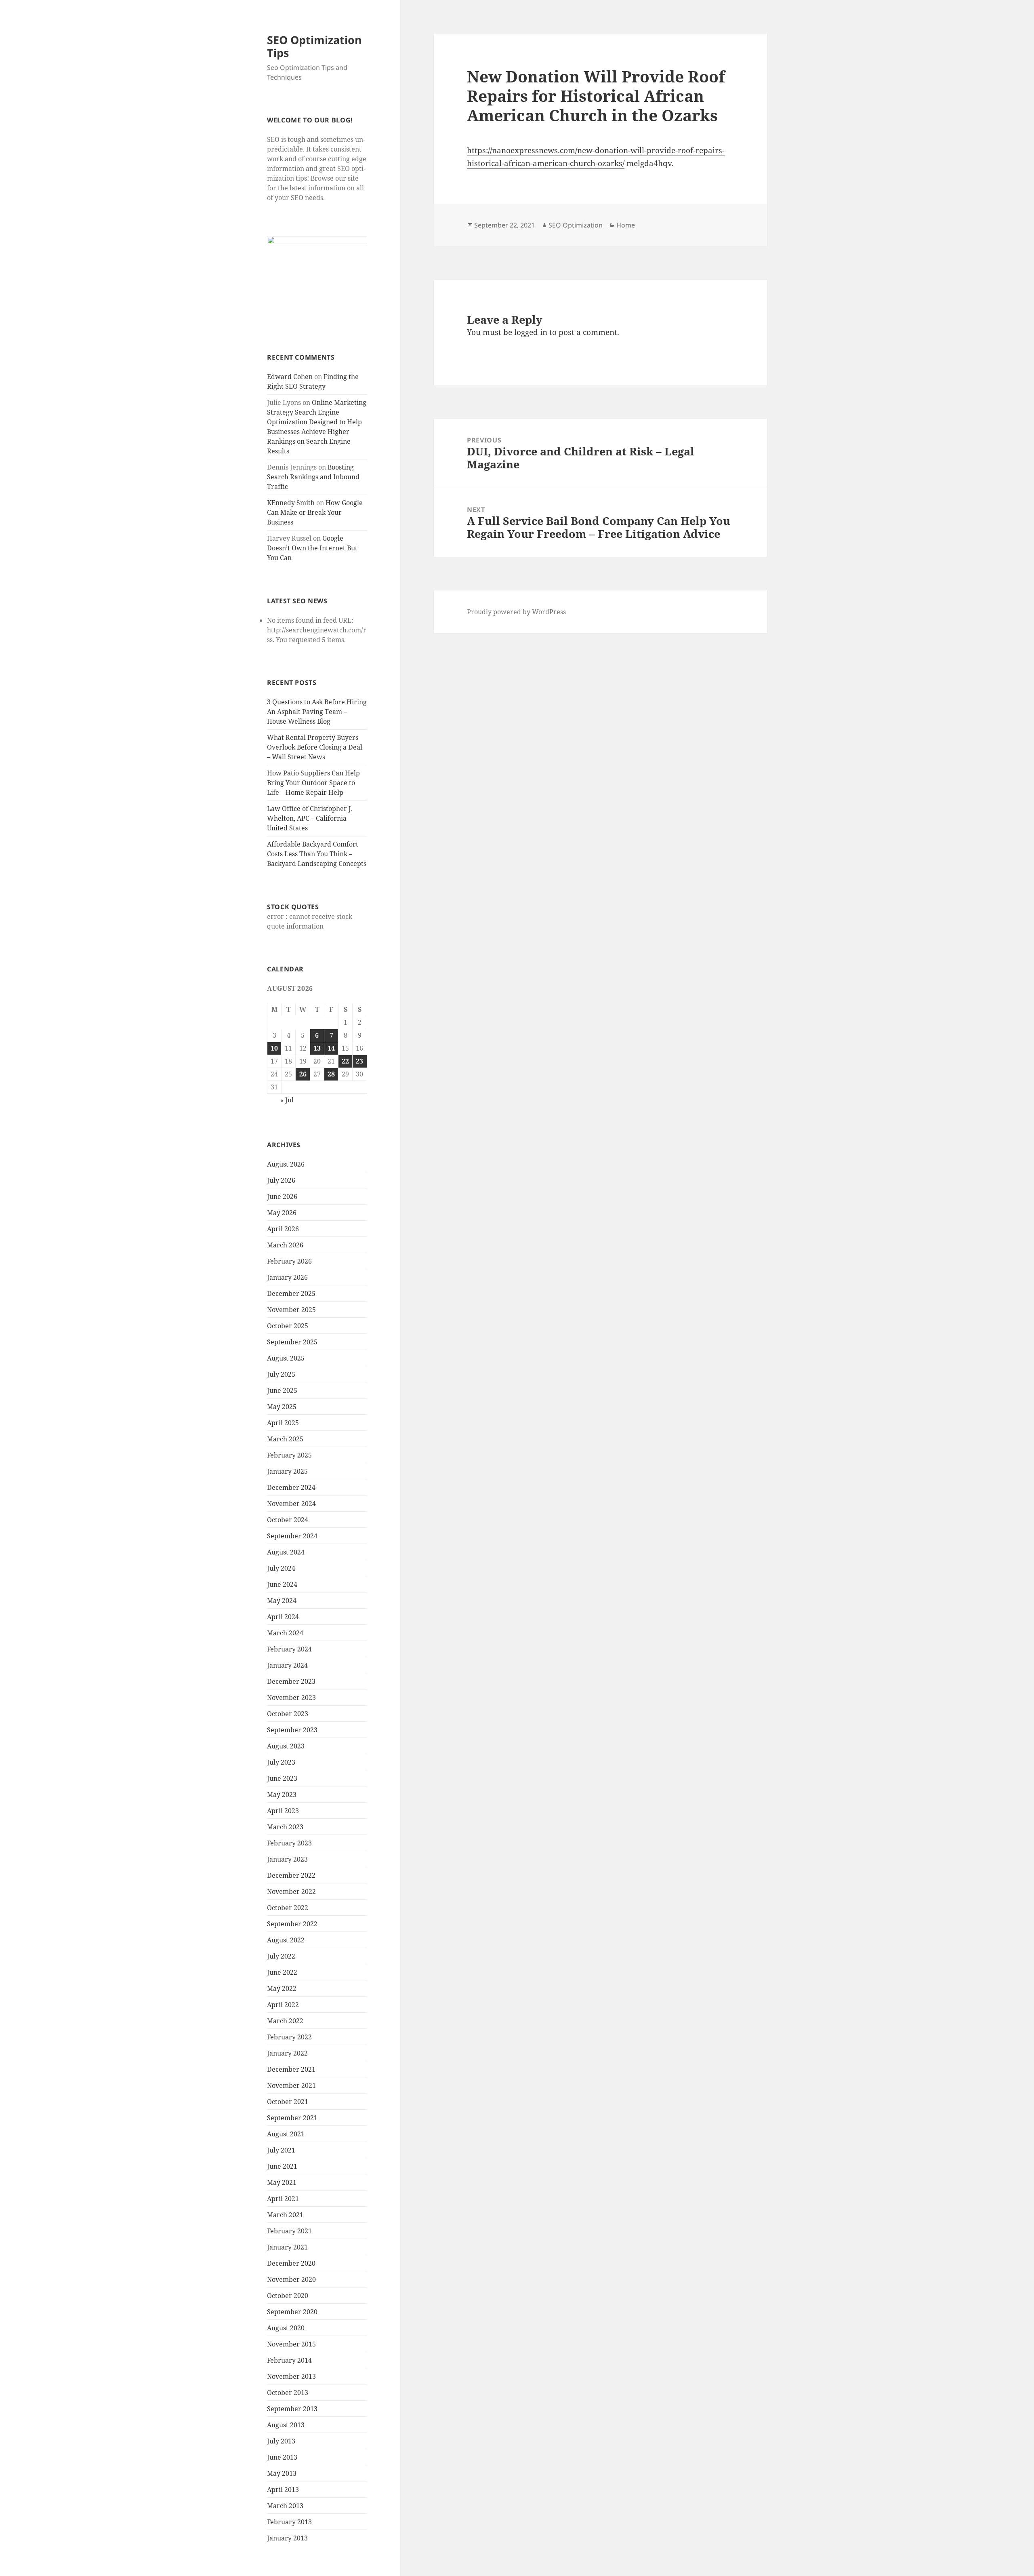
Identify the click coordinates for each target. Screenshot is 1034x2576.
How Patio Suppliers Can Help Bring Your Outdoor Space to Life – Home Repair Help (313, 783)
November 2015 (291, 2344)
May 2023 (282, 1795)
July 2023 (281, 1762)
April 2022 (283, 2005)
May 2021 (282, 2182)
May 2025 (282, 1407)
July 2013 (281, 2441)
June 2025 (282, 1390)
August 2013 (286, 2425)
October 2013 (288, 2393)
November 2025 (291, 1310)
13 (317, 1048)
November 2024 (291, 1504)
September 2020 (292, 2312)
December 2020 (291, 2263)
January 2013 (287, 2538)
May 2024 (282, 1601)
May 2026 (282, 1213)
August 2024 (286, 1552)
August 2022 (286, 1940)
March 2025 (285, 1439)
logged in (531, 332)
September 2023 (292, 1730)
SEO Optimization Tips (314, 46)
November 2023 (291, 1698)
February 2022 (289, 2037)
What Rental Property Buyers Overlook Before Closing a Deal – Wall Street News (315, 747)
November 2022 (291, 1891)
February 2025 (289, 1455)
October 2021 (288, 2102)
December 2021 (291, 2069)
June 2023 (282, 1778)
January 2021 (287, 2247)
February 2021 (289, 2231)
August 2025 (286, 1358)
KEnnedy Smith (291, 503)
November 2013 (291, 2376)
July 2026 (281, 1180)
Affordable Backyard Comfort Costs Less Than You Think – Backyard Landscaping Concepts (317, 854)
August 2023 (286, 1746)
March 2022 (285, 2021)
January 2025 (287, 1471)
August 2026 (286, 1164)
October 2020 (288, 2296)
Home (626, 225)
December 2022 (291, 1875)
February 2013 (289, 2522)
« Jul (287, 1100)
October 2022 (288, 1908)
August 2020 (286, 2328)
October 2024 (288, 1520)
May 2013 (282, 2473)
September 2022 (292, 1924)
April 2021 (283, 2199)
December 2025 (291, 1293)
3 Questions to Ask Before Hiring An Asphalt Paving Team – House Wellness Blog (317, 712)
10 (274, 1048)
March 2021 (285, 2215)
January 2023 (287, 1859)
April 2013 (283, 2490)
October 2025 (288, 1326)
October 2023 (288, 1714)
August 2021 (286, 2134)
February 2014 (289, 2360)
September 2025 (292, 1342)
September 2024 (292, 1536)
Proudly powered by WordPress (516, 612)
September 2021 (292, 2118)
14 (331, 1048)
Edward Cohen (290, 377)
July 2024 (281, 1568)
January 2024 (287, 1665)
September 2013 (292, 2409)
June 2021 (282, 2166)
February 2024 (289, 1649)
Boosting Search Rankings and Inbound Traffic (313, 477)
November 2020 (291, 2279)
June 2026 (282, 1196)
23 (359, 1061)
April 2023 (283, 1811)
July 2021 (281, 2150)
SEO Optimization (576, 225)
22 (345, 1061)
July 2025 (281, 1374)
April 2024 (283, 1617)
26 (303, 1074)
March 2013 (285, 2506)
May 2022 (282, 1988)
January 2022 (287, 2053)
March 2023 (285, 1827)
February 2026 (289, 1261)
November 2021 (291, 2085)
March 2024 (285, 1633)
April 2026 (283, 1229)
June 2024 (282, 1584)
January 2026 (287, 1277)
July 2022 (281, 1956)
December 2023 (291, 1681)
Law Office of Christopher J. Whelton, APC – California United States (310, 818)
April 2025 (283, 1423)
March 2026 (285, 1245)
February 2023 (289, 1843)
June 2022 (282, 1972)
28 (331, 1074)
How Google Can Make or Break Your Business (315, 512)
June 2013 (282, 2457)
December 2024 (291, 1487)
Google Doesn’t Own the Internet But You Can (312, 548)
